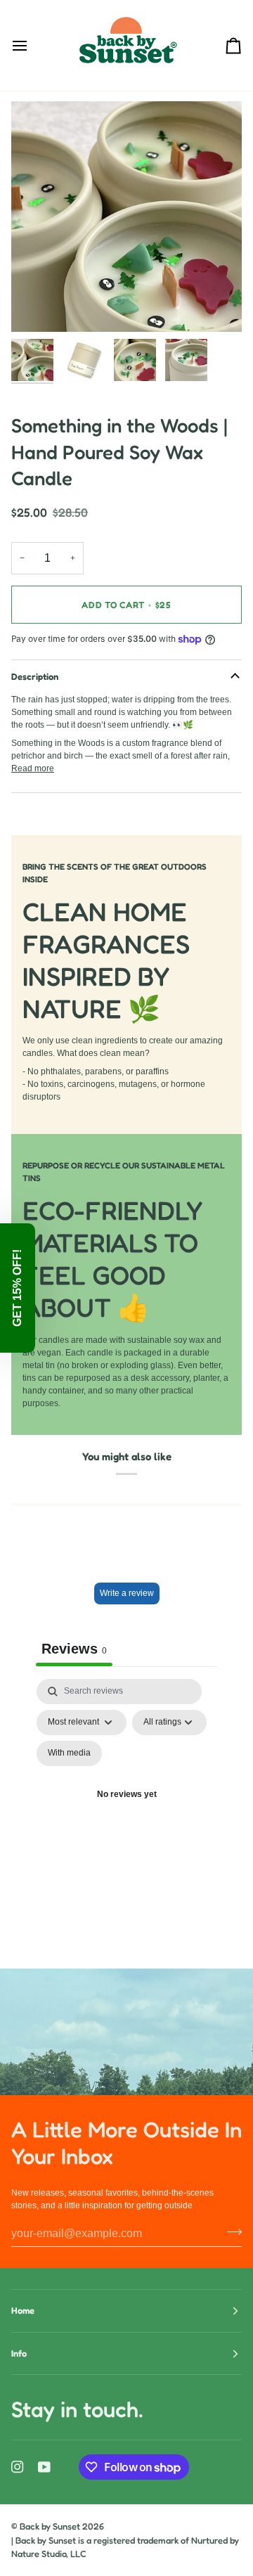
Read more (33, 768)
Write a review (127, 1593)
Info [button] (19, 2353)
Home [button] (23, 2310)
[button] (18, 1288)
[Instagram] (18, 2467)
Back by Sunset (50, 2526)
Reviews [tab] (74, 1649)
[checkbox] (69, 1753)
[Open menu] (32, 45)
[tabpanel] (126, 1812)
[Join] (230, 2232)
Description (35, 676)
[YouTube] (44, 2467)
